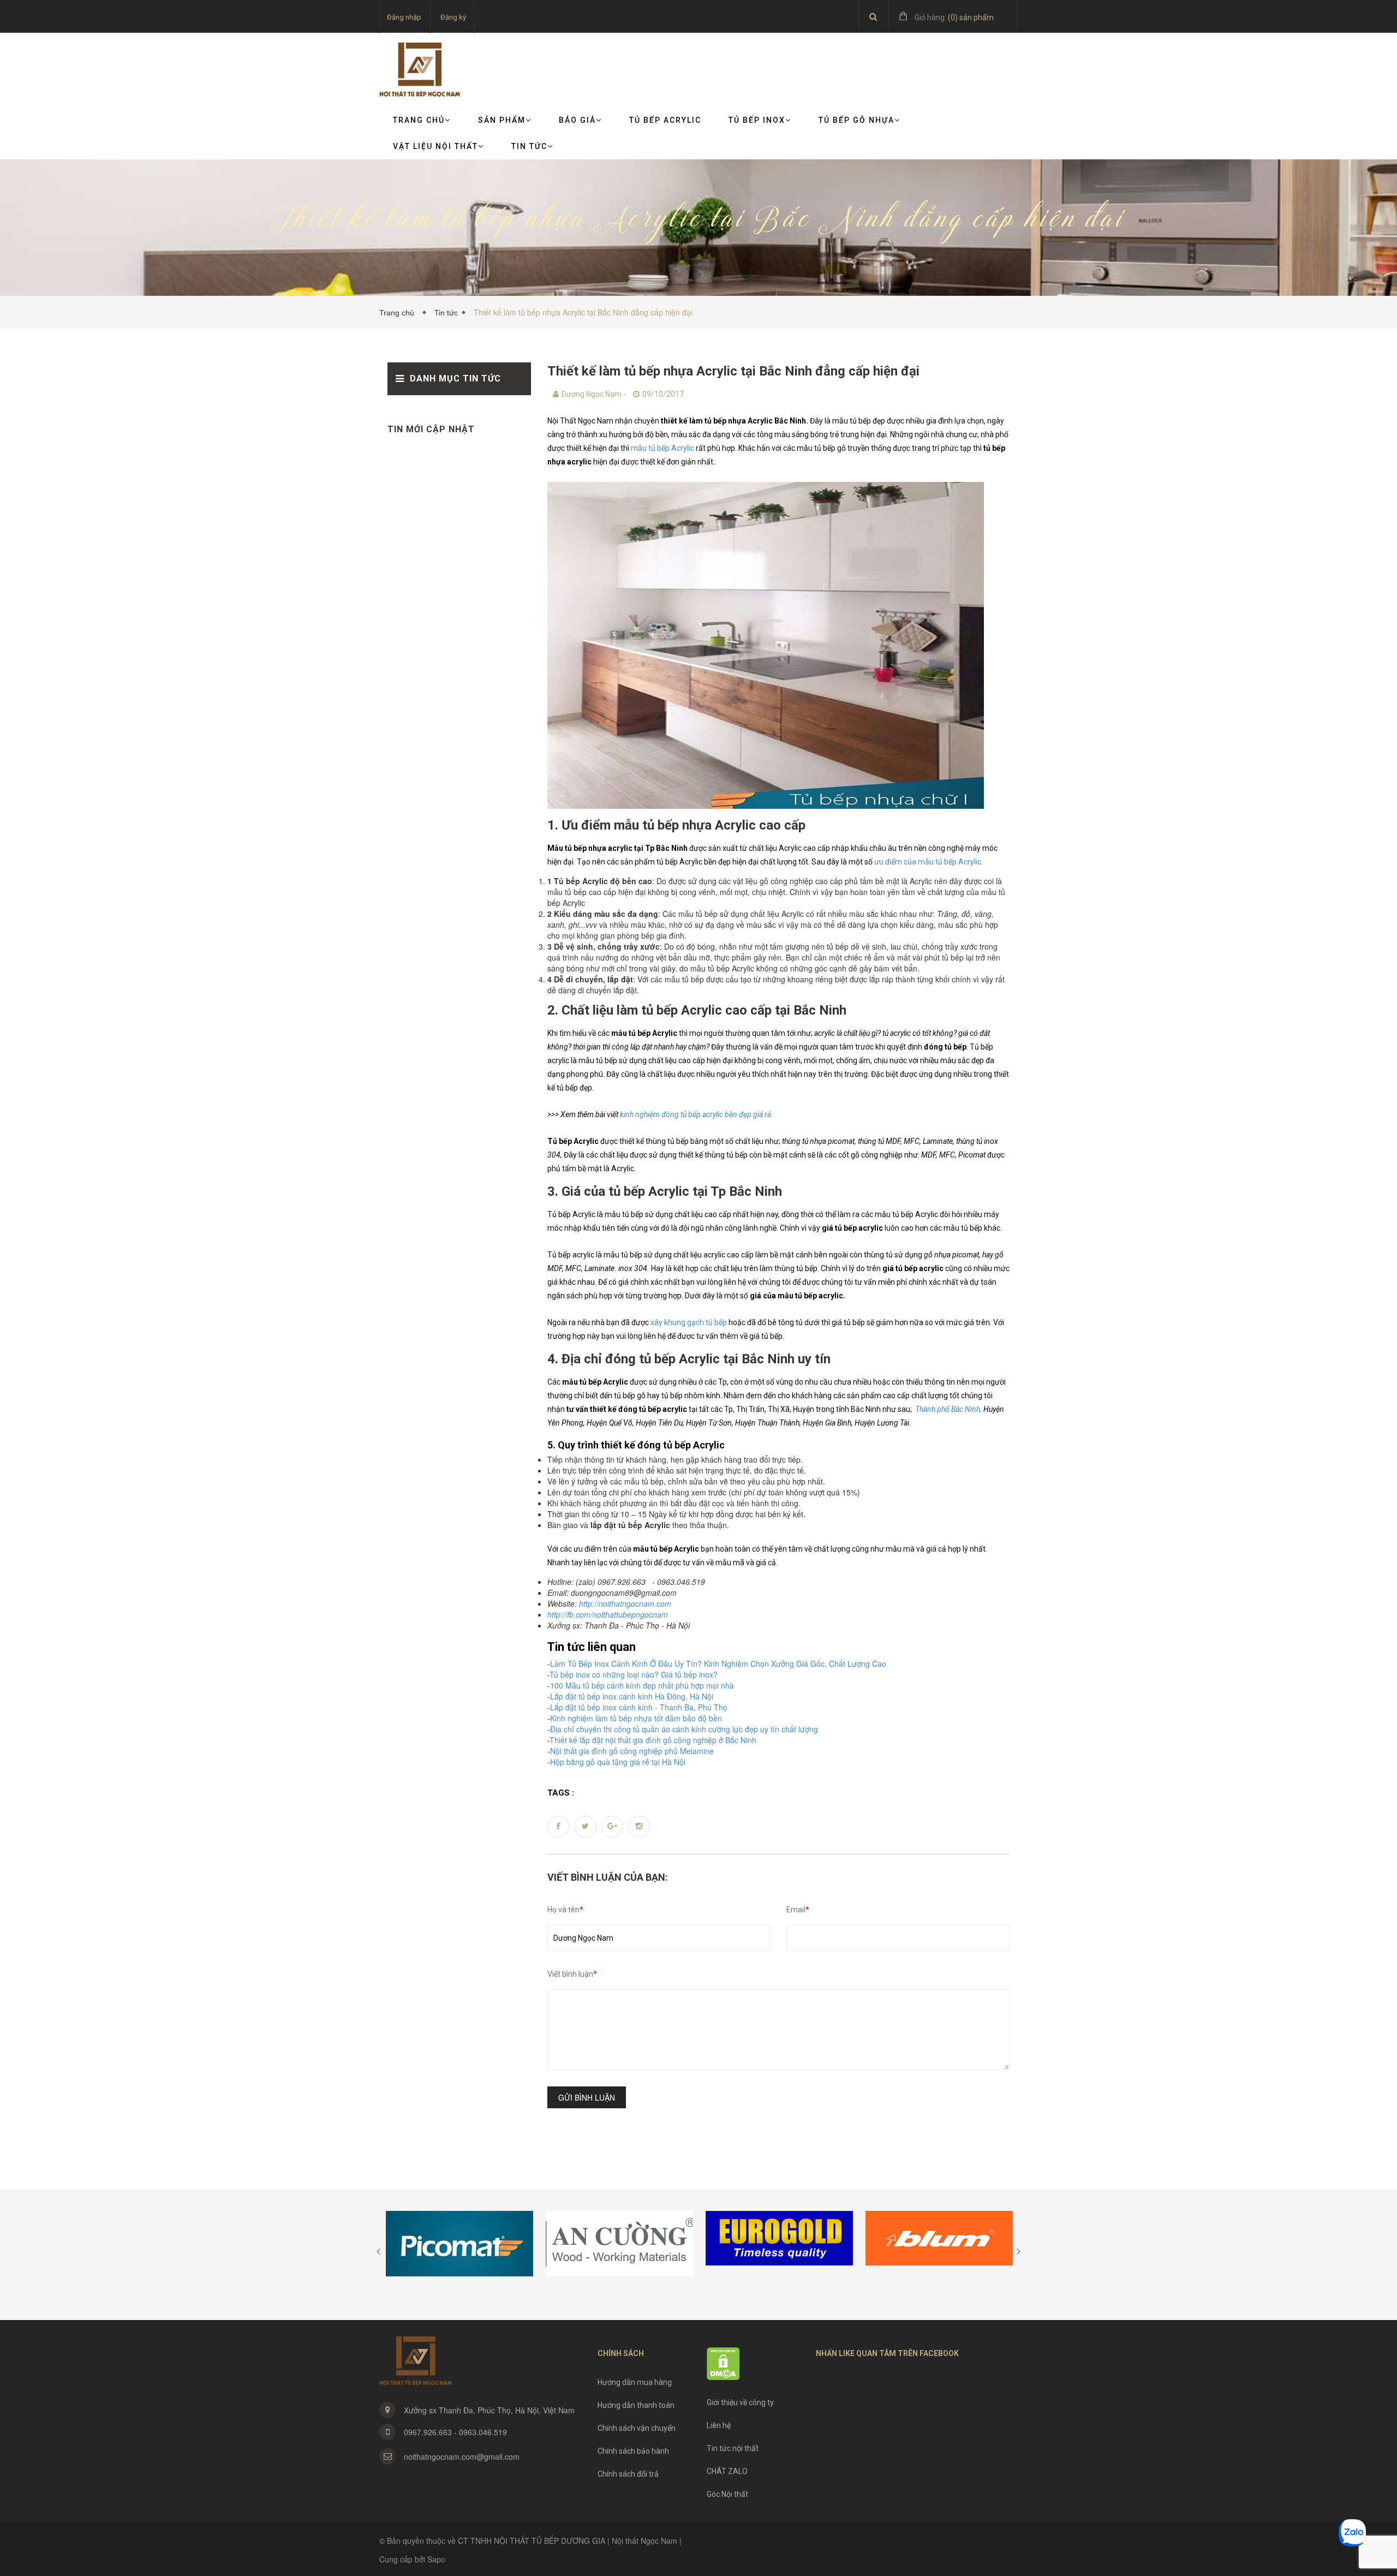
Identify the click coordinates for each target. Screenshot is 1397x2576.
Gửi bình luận (587, 2097)
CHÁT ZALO (727, 2471)
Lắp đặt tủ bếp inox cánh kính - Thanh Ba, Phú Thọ (639, 1707)
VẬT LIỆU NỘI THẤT (435, 146)
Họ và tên (565, 1910)
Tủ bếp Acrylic (665, 120)
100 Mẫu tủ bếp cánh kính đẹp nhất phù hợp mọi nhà (642, 1685)
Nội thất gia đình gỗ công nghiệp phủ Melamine (632, 1751)
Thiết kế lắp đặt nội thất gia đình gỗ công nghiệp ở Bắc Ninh (653, 1740)
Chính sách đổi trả (628, 2474)
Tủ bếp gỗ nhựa (856, 120)
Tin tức (446, 313)
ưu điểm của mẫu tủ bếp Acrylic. (929, 862)
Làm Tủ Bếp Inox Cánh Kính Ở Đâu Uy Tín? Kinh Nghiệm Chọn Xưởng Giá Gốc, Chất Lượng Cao (718, 1663)
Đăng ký (453, 17)
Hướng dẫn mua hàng (635, 2382)
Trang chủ (419, 120)
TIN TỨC (529, 146)
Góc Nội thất (727, 2494)
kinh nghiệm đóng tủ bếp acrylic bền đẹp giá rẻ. (697, 1114)
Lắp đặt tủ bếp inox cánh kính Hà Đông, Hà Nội (632, 1696)
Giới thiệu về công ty (740, 2402)
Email (798, 1910)
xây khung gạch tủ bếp (689, 1322)
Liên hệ (719, 2425)
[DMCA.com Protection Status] (723, 2363)
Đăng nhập (404, 17)
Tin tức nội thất (733, 2448)
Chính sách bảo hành (633, 2451)
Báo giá (577, 120)
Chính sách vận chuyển (637, 2428)
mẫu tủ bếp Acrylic (662, 448)
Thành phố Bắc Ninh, (948, 1409)
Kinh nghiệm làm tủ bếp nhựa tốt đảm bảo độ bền (636, 1718)
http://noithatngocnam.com (625, 1603)
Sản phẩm (502, 120)
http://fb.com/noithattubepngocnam (608, 1614)
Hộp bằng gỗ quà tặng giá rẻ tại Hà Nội (618, 1762)
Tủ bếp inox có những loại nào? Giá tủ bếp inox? (634, 1674)
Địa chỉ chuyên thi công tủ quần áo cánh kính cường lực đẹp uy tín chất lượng (684, 1729)
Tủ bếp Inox (757, 120)
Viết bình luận (572, 1974)
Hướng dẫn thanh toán (636, 2405)
